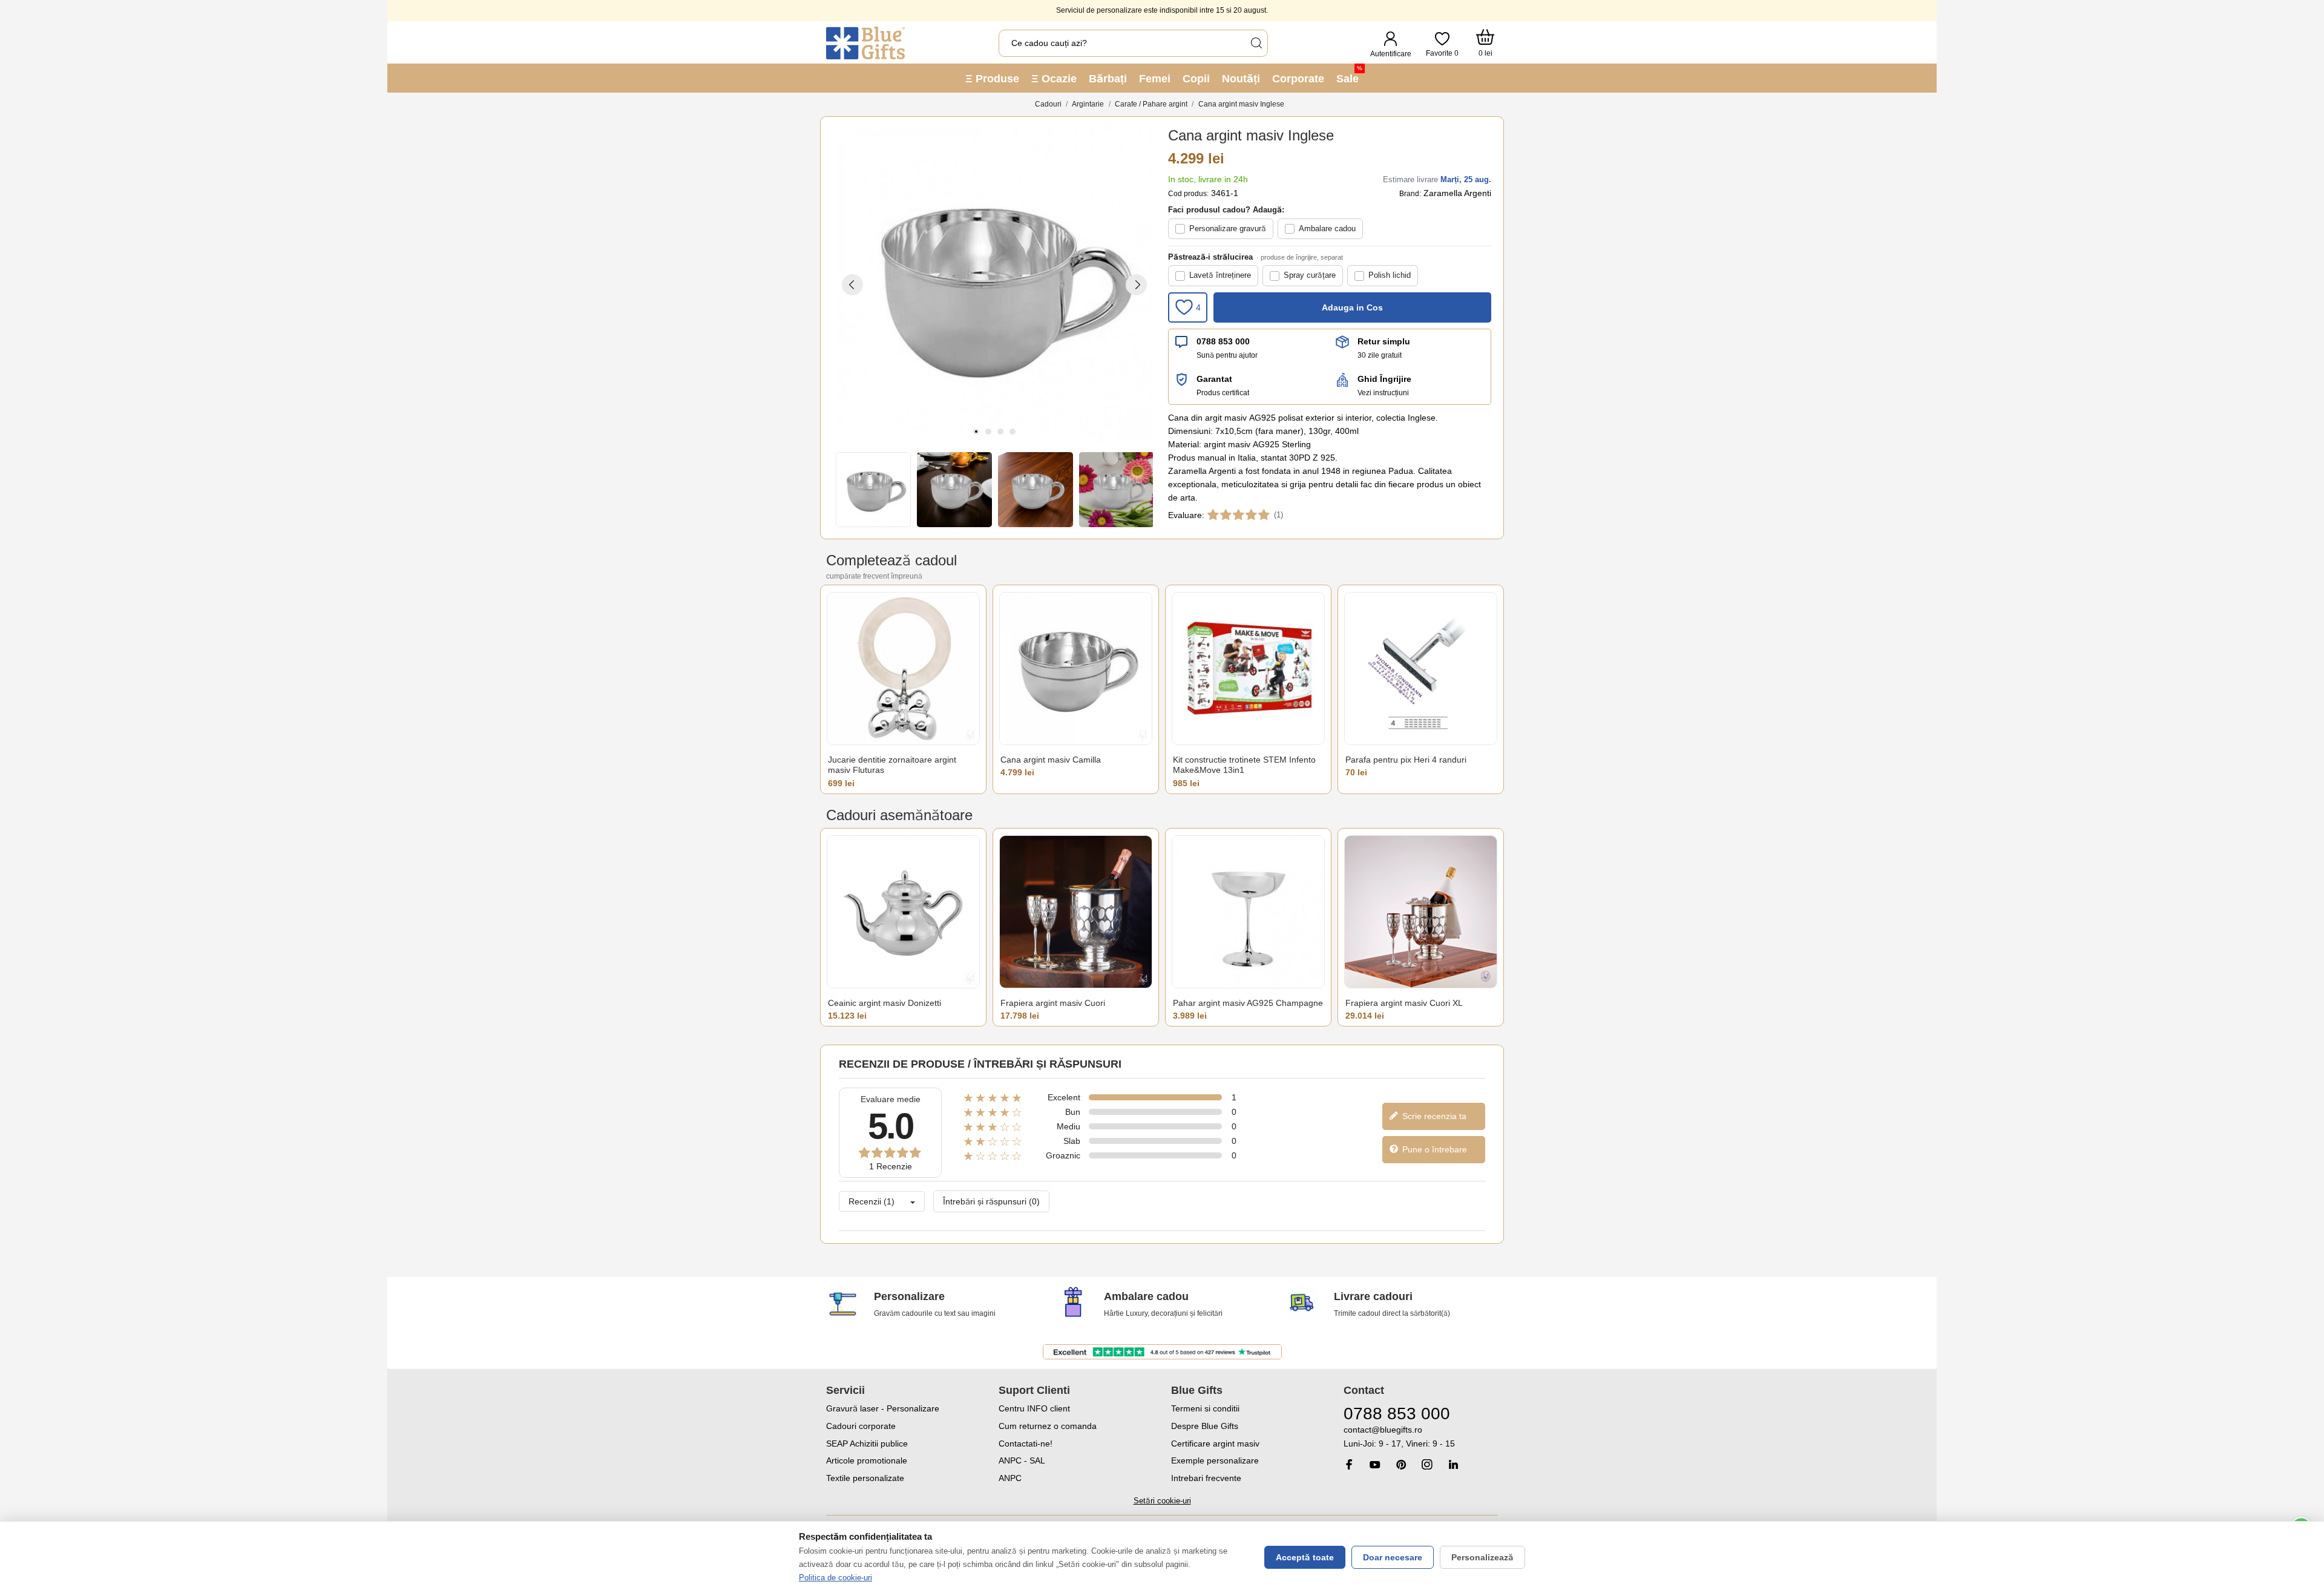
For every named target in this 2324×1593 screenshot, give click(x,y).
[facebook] (1349, 1464)
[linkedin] (1453, 1464)
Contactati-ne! (1026, 1444)
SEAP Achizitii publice (867, 1444)
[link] (1421, 1437)
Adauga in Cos (1352, 307)
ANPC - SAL (1022, 1460)
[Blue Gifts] (865, 43)
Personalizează (1482, 1557)
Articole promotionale (867, 1460)
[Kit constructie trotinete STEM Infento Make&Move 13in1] (1248, 668)
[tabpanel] (994, 284)
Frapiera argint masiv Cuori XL (1404, 1003)
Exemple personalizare (1215, 1460)
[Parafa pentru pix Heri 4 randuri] (1421, 668)
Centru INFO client (1034, 1408)
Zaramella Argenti (1457, 193)
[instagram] (1427, 1464)
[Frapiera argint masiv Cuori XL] (1421, 912)
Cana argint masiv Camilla (1051, 760)
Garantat (1214, 379)
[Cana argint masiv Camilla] (1076, 668)
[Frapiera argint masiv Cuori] (1076, 912)
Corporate (1298, 79)
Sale (1349, 75)
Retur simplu (1384, 341)
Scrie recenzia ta (1433, 1116)
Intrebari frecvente (1206, 1478)
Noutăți (1241, 79)
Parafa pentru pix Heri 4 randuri (1406, 760)
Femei (1155, 79)
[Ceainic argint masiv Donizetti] (903, 912)
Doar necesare (1393, 1557)
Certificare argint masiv (1215, 1444)
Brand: (1410, 194)
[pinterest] (1401, 1464)
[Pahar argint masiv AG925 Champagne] (1248, 912)
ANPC (1010, 1478)
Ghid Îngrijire (1384, 379)
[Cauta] (1256, 43)
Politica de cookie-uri (835, 1578)
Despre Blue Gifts (1205, 1426)
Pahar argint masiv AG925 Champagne (1248, 1003)
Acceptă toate (1305, 1557)
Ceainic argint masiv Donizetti (885, 1003)
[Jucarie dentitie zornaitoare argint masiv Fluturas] (903, 668)
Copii (1196, 79)
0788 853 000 (1223, 341)
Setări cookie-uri (1162, 1501)
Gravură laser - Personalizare (883, 1408)
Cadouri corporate (861, 1426)
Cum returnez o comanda (1048, 1426)
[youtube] (1375, 1465)
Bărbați (1108, 79)
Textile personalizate (865, 1478)
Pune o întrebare (1433, 1149)
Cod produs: (1188, 194)
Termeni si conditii (1205, 1408)
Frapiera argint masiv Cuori (1053, 1003)
